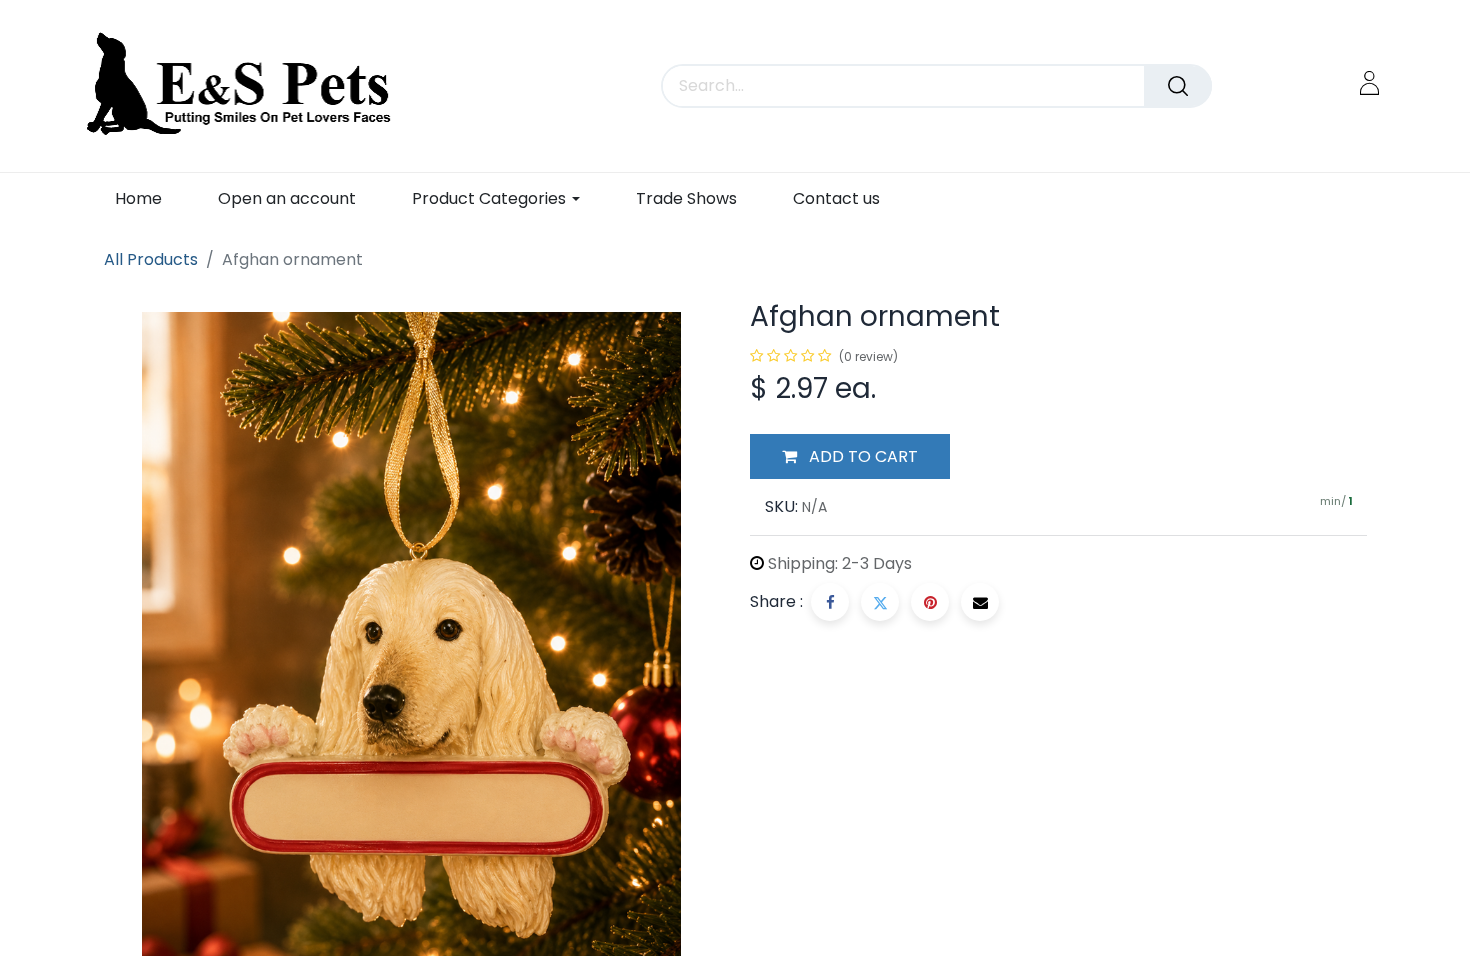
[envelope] (980, 602)
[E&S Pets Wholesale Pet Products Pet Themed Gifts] (245, 86)
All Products (151, 259)
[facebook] (830, 602)
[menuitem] (138, 198)
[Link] (1369, 82)
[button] (850, 457)
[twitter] (880, 602)
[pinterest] (930, 602)
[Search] (1178, 86)
